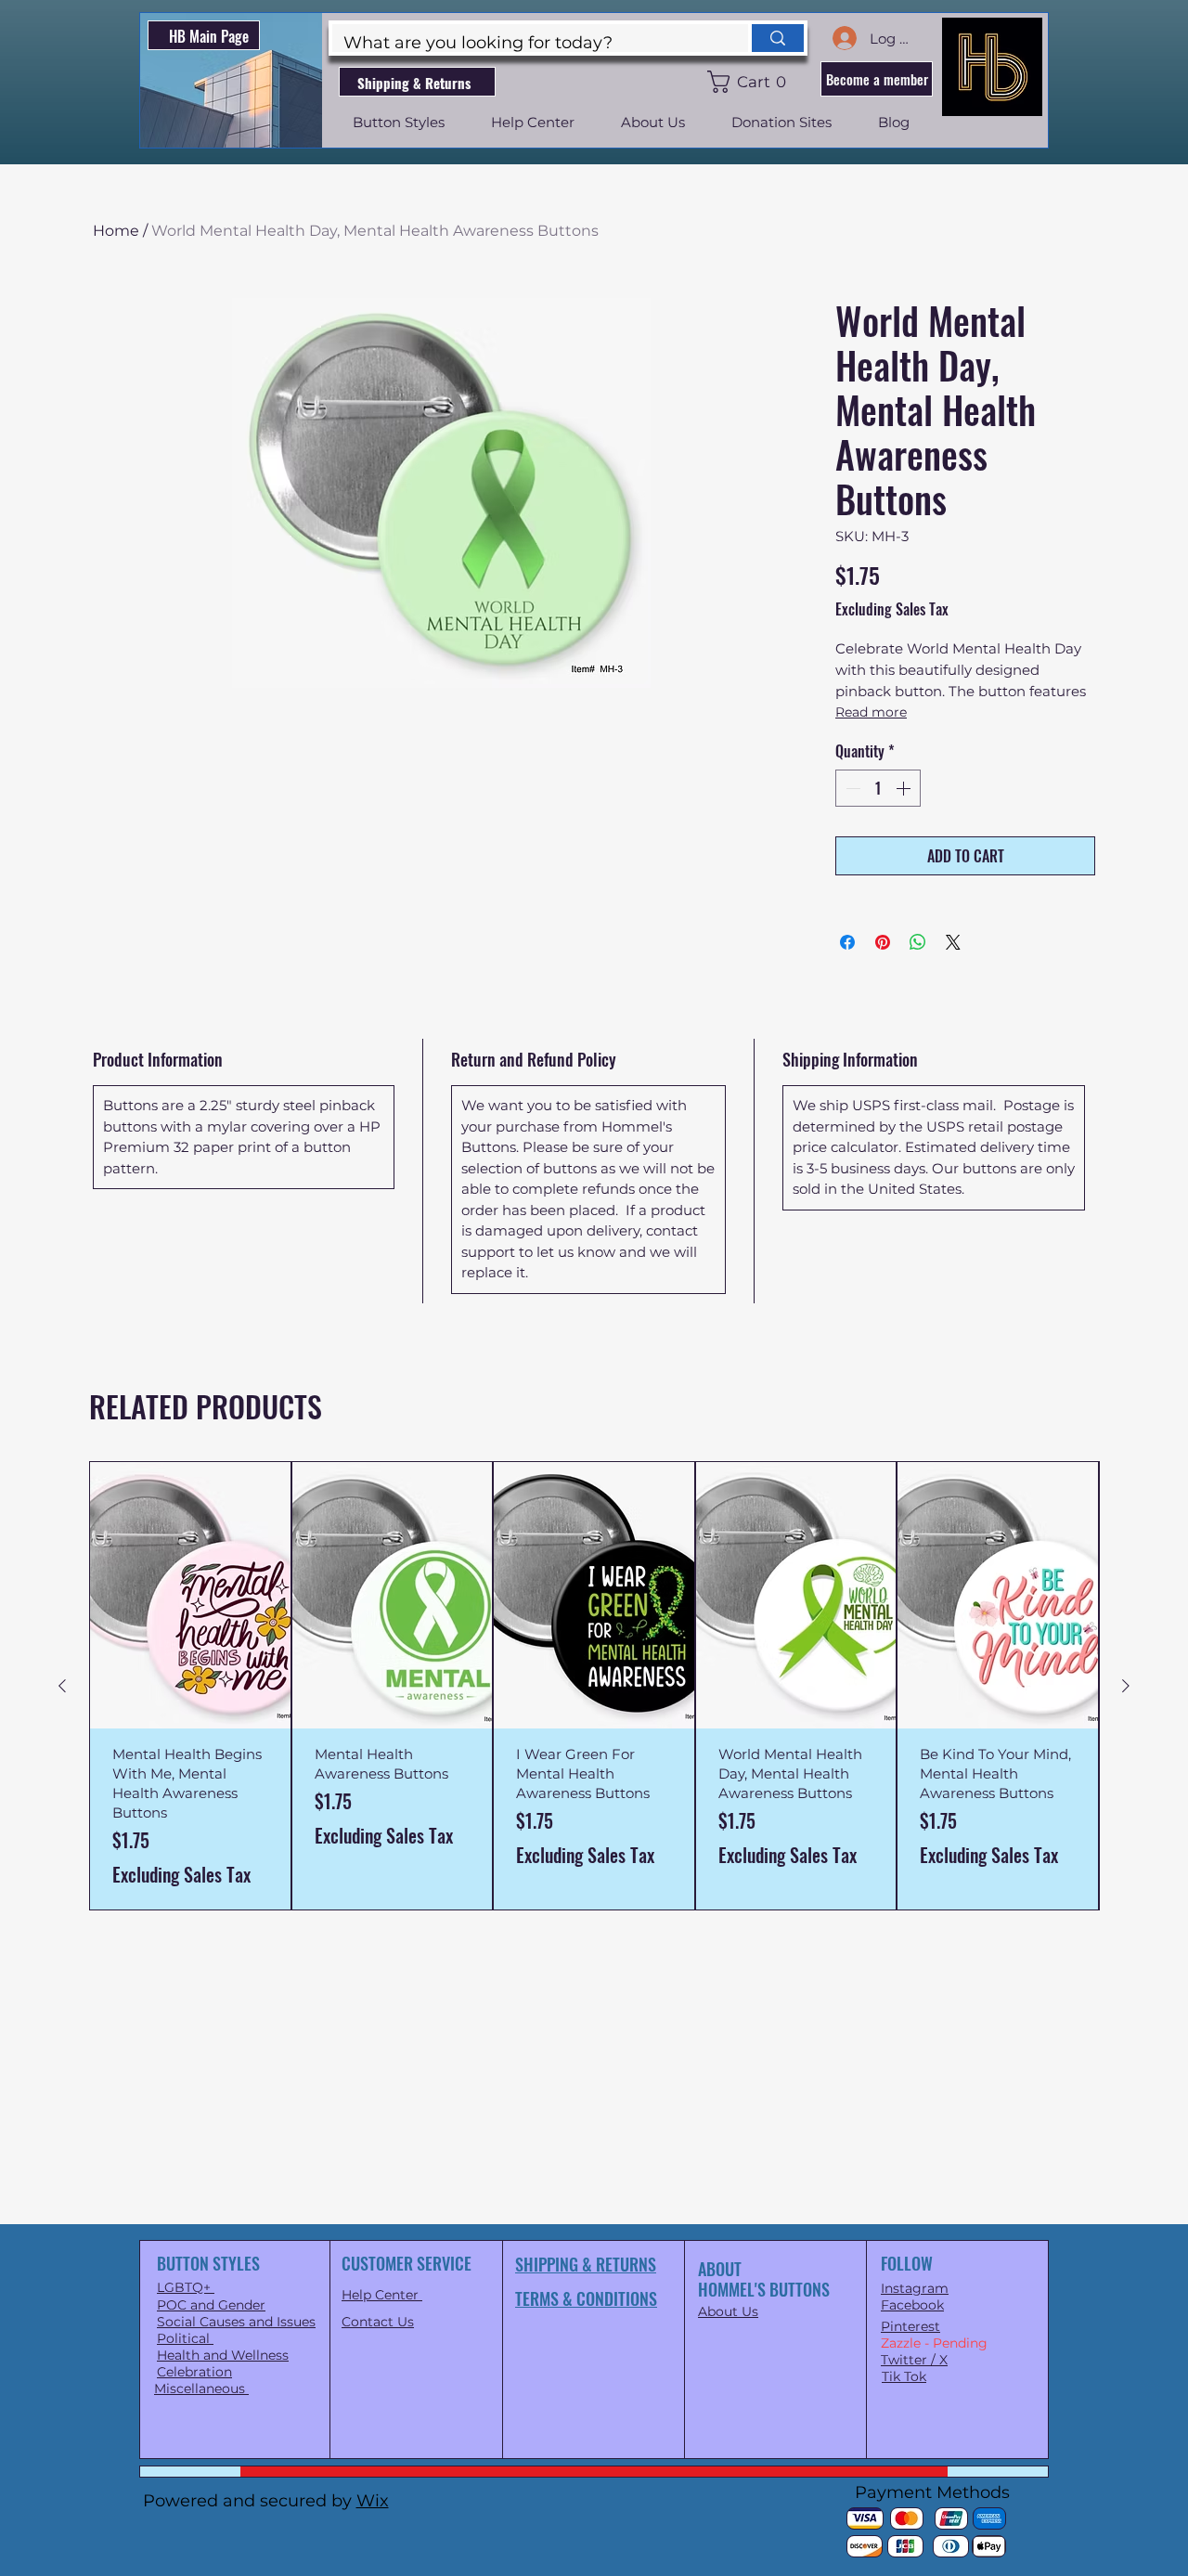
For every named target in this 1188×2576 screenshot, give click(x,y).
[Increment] (905, 788)
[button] (750, 82)
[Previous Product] (62, 1686)
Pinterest (910, 2326)
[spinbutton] (878, 788)
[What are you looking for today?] (776, 38)
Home (116, 231)
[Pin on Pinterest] (883, 942)
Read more (871, 712)
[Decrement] (851, 788)
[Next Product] (1126, 1686)
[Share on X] (953, 942)
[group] (594, 1685)
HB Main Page (209, 36)
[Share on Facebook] (847, 942)
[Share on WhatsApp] (918, 942)
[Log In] (844, 38)
